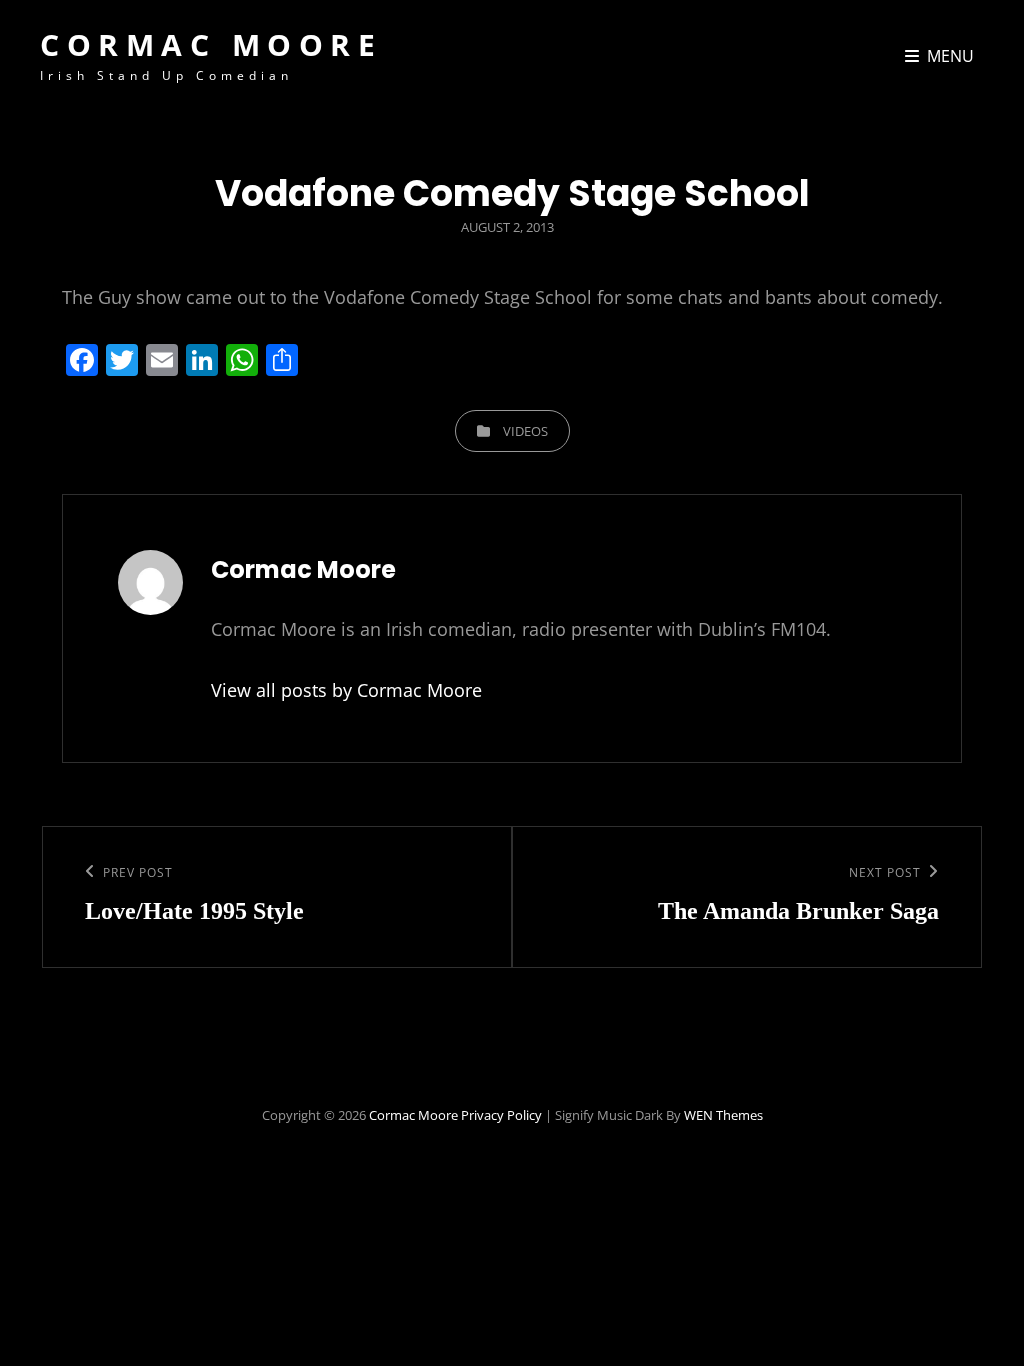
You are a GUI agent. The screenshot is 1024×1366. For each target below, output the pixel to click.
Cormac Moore (211, 44)
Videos (525, 431)
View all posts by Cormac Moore (346, 690)
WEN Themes (723, 1115)
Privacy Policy (501, 1115)
